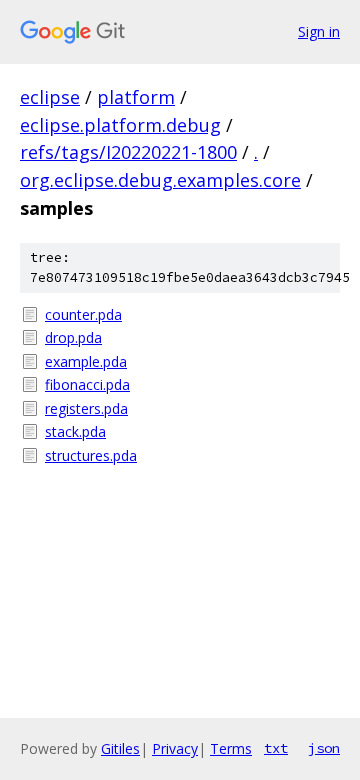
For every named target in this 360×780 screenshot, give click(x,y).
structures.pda (91, 455)
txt (276, 748)
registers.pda (86, 408)
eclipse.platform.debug (120, 125)
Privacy (175, 748)
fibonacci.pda (87, 384)
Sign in (319, 31)
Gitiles (120, 748)
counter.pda (83, 314)
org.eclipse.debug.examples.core (160, 180)
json (324, 748)
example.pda (86, 361)
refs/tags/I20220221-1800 (128, 152)
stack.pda (75, 431)
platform (136, 97)
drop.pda (73, 337)
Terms (231, 748)
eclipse (50, 97)
